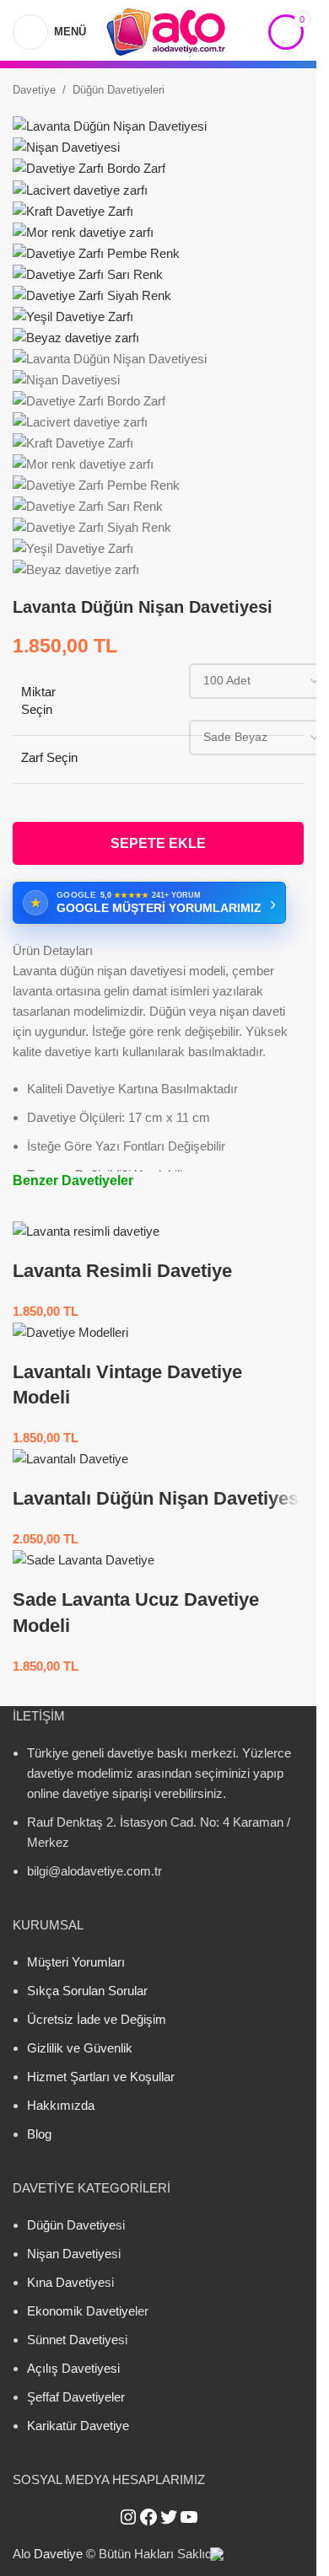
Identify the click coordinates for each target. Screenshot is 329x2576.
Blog (39, 2134)
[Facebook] (148, 2517)
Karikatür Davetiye (78, 2426)
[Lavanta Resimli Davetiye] (86, 1230)
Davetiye (34, 90)
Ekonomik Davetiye (81, 2311)
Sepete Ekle (158, 843)
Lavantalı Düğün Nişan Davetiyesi (158, 1498)
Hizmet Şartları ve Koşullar (101, 2077)
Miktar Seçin (38, 700)
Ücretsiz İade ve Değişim (97, 2019)
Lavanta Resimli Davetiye (122, 1271)
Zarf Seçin (49, 757)
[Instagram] (128, 2517)
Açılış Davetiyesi (73, 2368)
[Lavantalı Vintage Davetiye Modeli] (70, 1331)
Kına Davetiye (66, 2282)
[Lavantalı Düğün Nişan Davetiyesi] (70, 1458)
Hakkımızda (61, 2105)
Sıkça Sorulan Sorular (87, 1991)
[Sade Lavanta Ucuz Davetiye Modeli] (84, 1559)
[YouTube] (189, 2517)
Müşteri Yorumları (76, 1962)
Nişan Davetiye (69, 2254)
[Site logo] (166, 30)
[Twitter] (169, 2517)
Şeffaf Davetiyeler (76, 2397)
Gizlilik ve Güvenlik (80, 2048)
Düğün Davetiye (71, 2225)
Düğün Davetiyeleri (119, 90)
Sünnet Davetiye (73, 2340)
